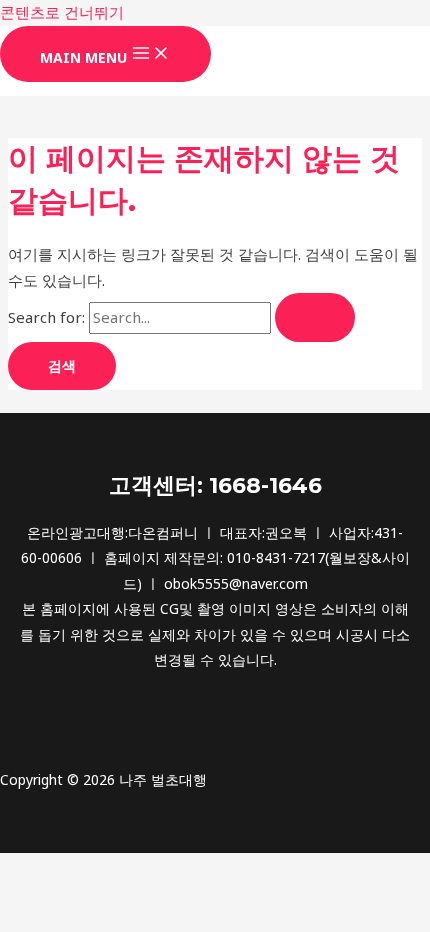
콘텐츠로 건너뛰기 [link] (62, 12)
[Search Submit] (315, 317)
